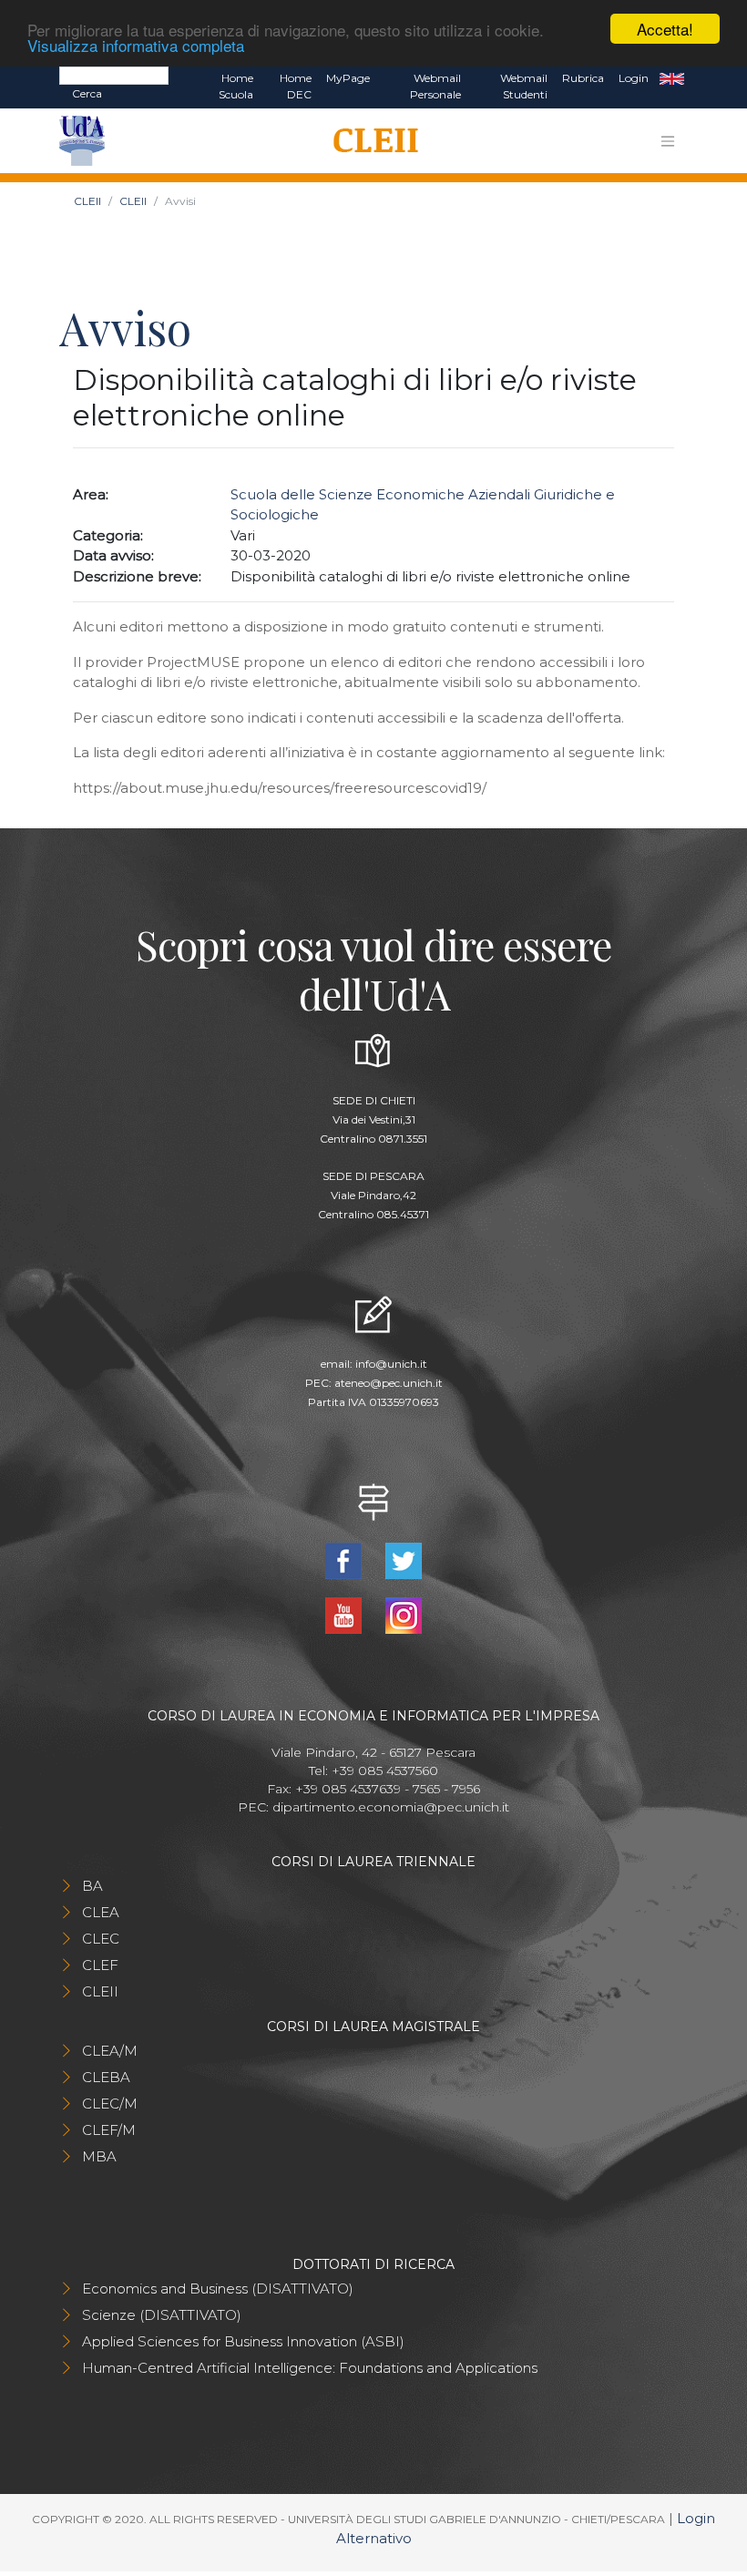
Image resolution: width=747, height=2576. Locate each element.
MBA (99, 2156)
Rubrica (583, 78)
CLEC (101, 1939)
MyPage (348, 78)
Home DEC (296, 86)
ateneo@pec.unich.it (389, 1383)
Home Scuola (236, 86)
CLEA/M (110, 2051)
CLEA (101, 1912)
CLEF (100, 1965)
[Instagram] (404, 1613)
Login (634, 78)
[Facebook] (345, 1559)
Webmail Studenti (524, 86)
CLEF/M (109, 2130)
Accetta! (665, 29)
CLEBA (106, 2077)
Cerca (87, 93)
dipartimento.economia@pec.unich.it (391, 1807)
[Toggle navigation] (668, 141)
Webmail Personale (435, 86)
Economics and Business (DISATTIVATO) (218, 2289)
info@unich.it (391, 1364)
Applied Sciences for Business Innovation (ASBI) (243, 2341)
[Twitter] (404, 1559)
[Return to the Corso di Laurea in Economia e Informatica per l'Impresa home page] (369, 141)
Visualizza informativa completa (136, 45)
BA (92, 1886)
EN (672, 78)
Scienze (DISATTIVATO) (162, 2315)
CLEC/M (110, 2104)
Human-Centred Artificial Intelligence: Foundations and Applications (310, 2368)
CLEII (87, 201)
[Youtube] (345, 1613)
